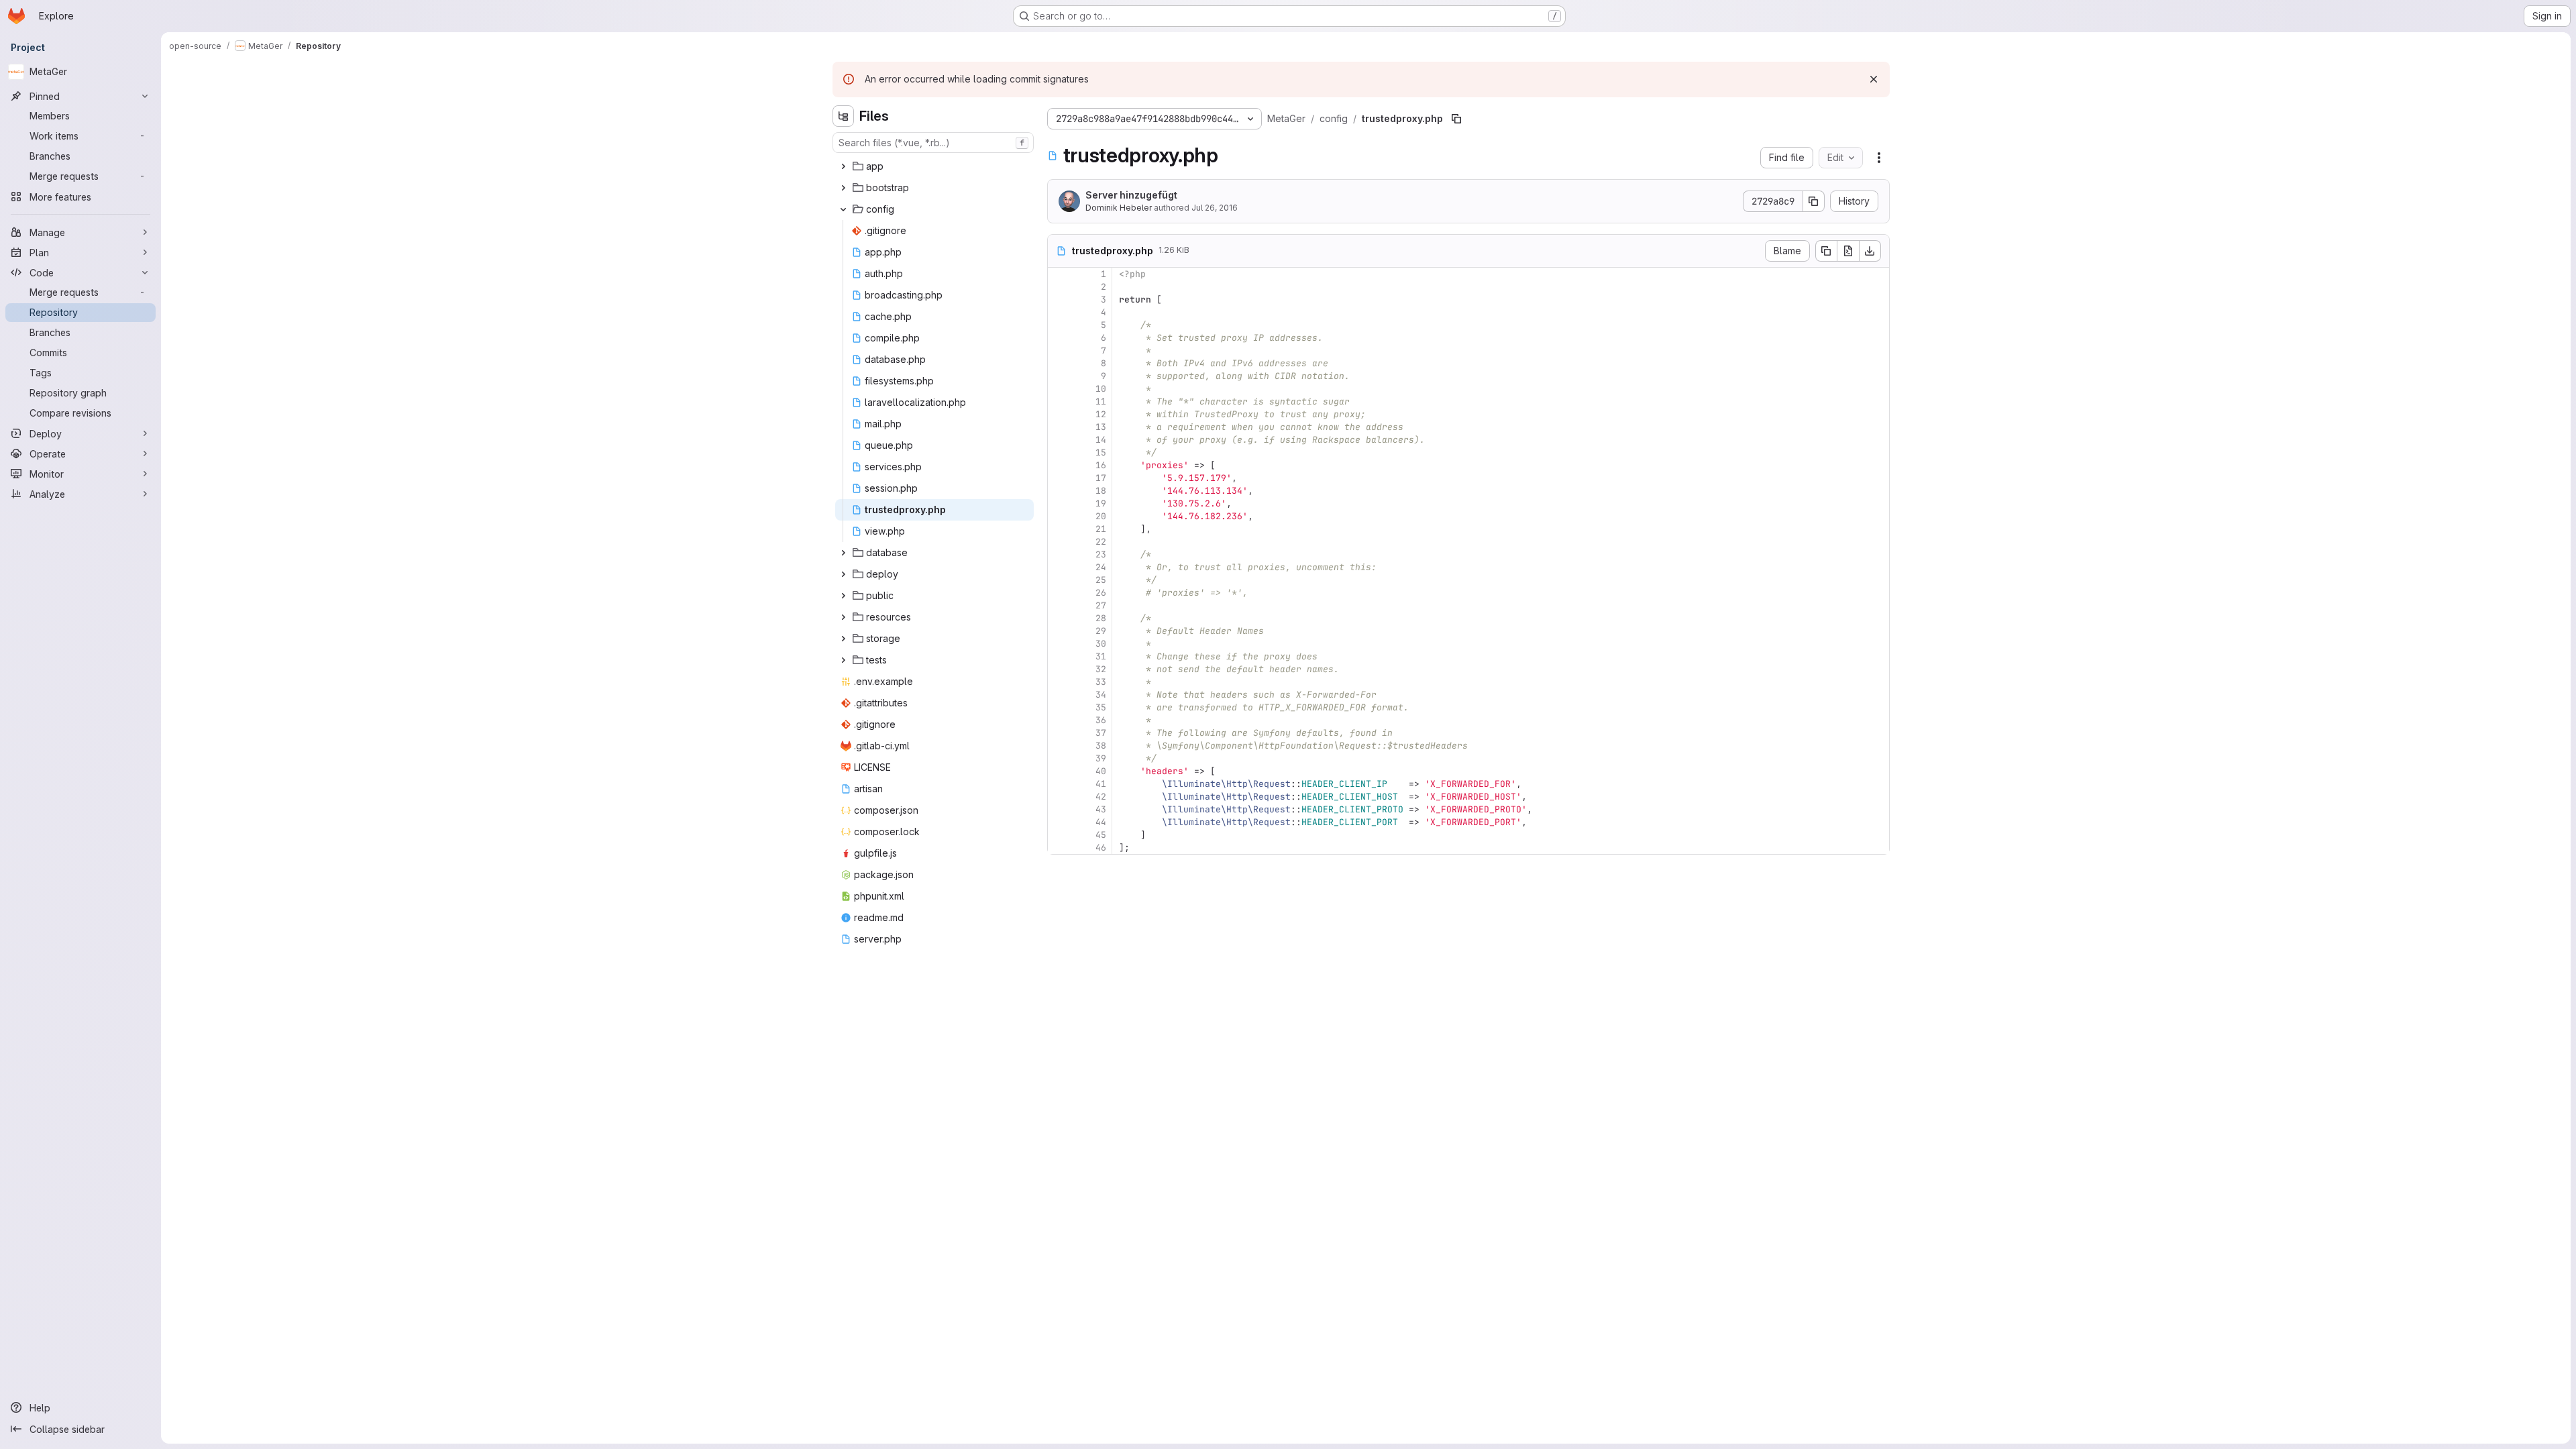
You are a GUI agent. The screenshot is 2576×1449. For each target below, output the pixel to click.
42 (1101, 797)
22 (1101, 542)
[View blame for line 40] (1059, 771)
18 (1101, 491)
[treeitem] (934, 166)
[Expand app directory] (843, 166)
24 (1101, 567)
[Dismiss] (1874, 79)
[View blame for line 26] (1059, 593)
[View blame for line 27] (1059, 605)
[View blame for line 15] (1059, 452)
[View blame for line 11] (1059, 401)
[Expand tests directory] (843, 660)
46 (1101, 848)
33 (1101, 682)
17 (1101, 478)
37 (1101, 733)
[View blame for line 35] (1059, 707)
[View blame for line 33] (1059, 682)
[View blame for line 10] (1059, 389)
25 (1101, 580)
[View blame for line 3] (1059, 300)
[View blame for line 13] (1059, 427)
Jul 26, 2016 (1215, 208)
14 (1101, 440)
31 (1101, 656)
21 (1101, 529)
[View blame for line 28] (1059, 618)
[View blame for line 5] (1059, 325)
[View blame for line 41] (1059, 784)
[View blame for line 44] (1059, 822)
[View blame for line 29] (1059, 631)
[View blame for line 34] (1059, 695)
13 (1101, 427)
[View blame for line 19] (1059, 503)
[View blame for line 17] (1059, 478)
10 (1101, 389)
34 (1101, 695)
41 (1101, 784)
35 (1101, 707)
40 (1101, 771)
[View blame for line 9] (1059, 376)
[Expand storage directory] (843, 639)
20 (1101, 516)
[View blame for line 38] (1059, 746)
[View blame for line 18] (1059, 491)
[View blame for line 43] (1059, 809)
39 (1101, 758)
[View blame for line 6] (1059, 338)
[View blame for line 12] (1059, 414)
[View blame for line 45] (1059, 835)
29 (1101, 631)
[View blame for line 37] (1059, 733)
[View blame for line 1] (1059, 274)
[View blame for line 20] (1059, 516)
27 (1101, 605)
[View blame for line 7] (1059, 351)
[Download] (1870, 251)
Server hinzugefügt (1131, 195)
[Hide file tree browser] (843, 116)
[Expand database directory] (843, 553)
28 (1101, 618)
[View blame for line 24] (1059, 567)
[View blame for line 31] (1059, 656)
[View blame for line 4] (1059, 312)
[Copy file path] (1456, 119)
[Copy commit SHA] (1814, 201)
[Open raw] (1848, 251)
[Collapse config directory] (843, 209)
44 (1101, 822)
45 (1101, 835)
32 (1101, 669)
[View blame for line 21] (1059, 529)
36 (1101, 720)
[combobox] (933, 143)
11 (1101, 401)
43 (1101, 809)
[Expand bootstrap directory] (843, 188)
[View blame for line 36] (1059, 720)
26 (1101, 593)
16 (1101, 465)
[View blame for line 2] (1059, 287)
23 (1101, 554)
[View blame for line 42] (1059, 797)
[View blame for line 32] (1059, 669)
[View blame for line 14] (1059, 440)
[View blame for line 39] (1059, 758)
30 (1101, 644)
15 (1101, 452)
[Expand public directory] (843, 596)
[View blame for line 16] (1059, 465)
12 (1101, 414)
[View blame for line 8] (1059, 363)
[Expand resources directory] (843, 617)
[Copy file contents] (1826, 251)
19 (1101, 503)
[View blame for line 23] (1059, 554)
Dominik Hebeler (1119, 208)
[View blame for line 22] (1059, 542)
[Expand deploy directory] (843, 574)
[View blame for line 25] (1059, 580)
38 (1101, 746)
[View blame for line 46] (1059, 848)
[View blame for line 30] (1059, 644)
